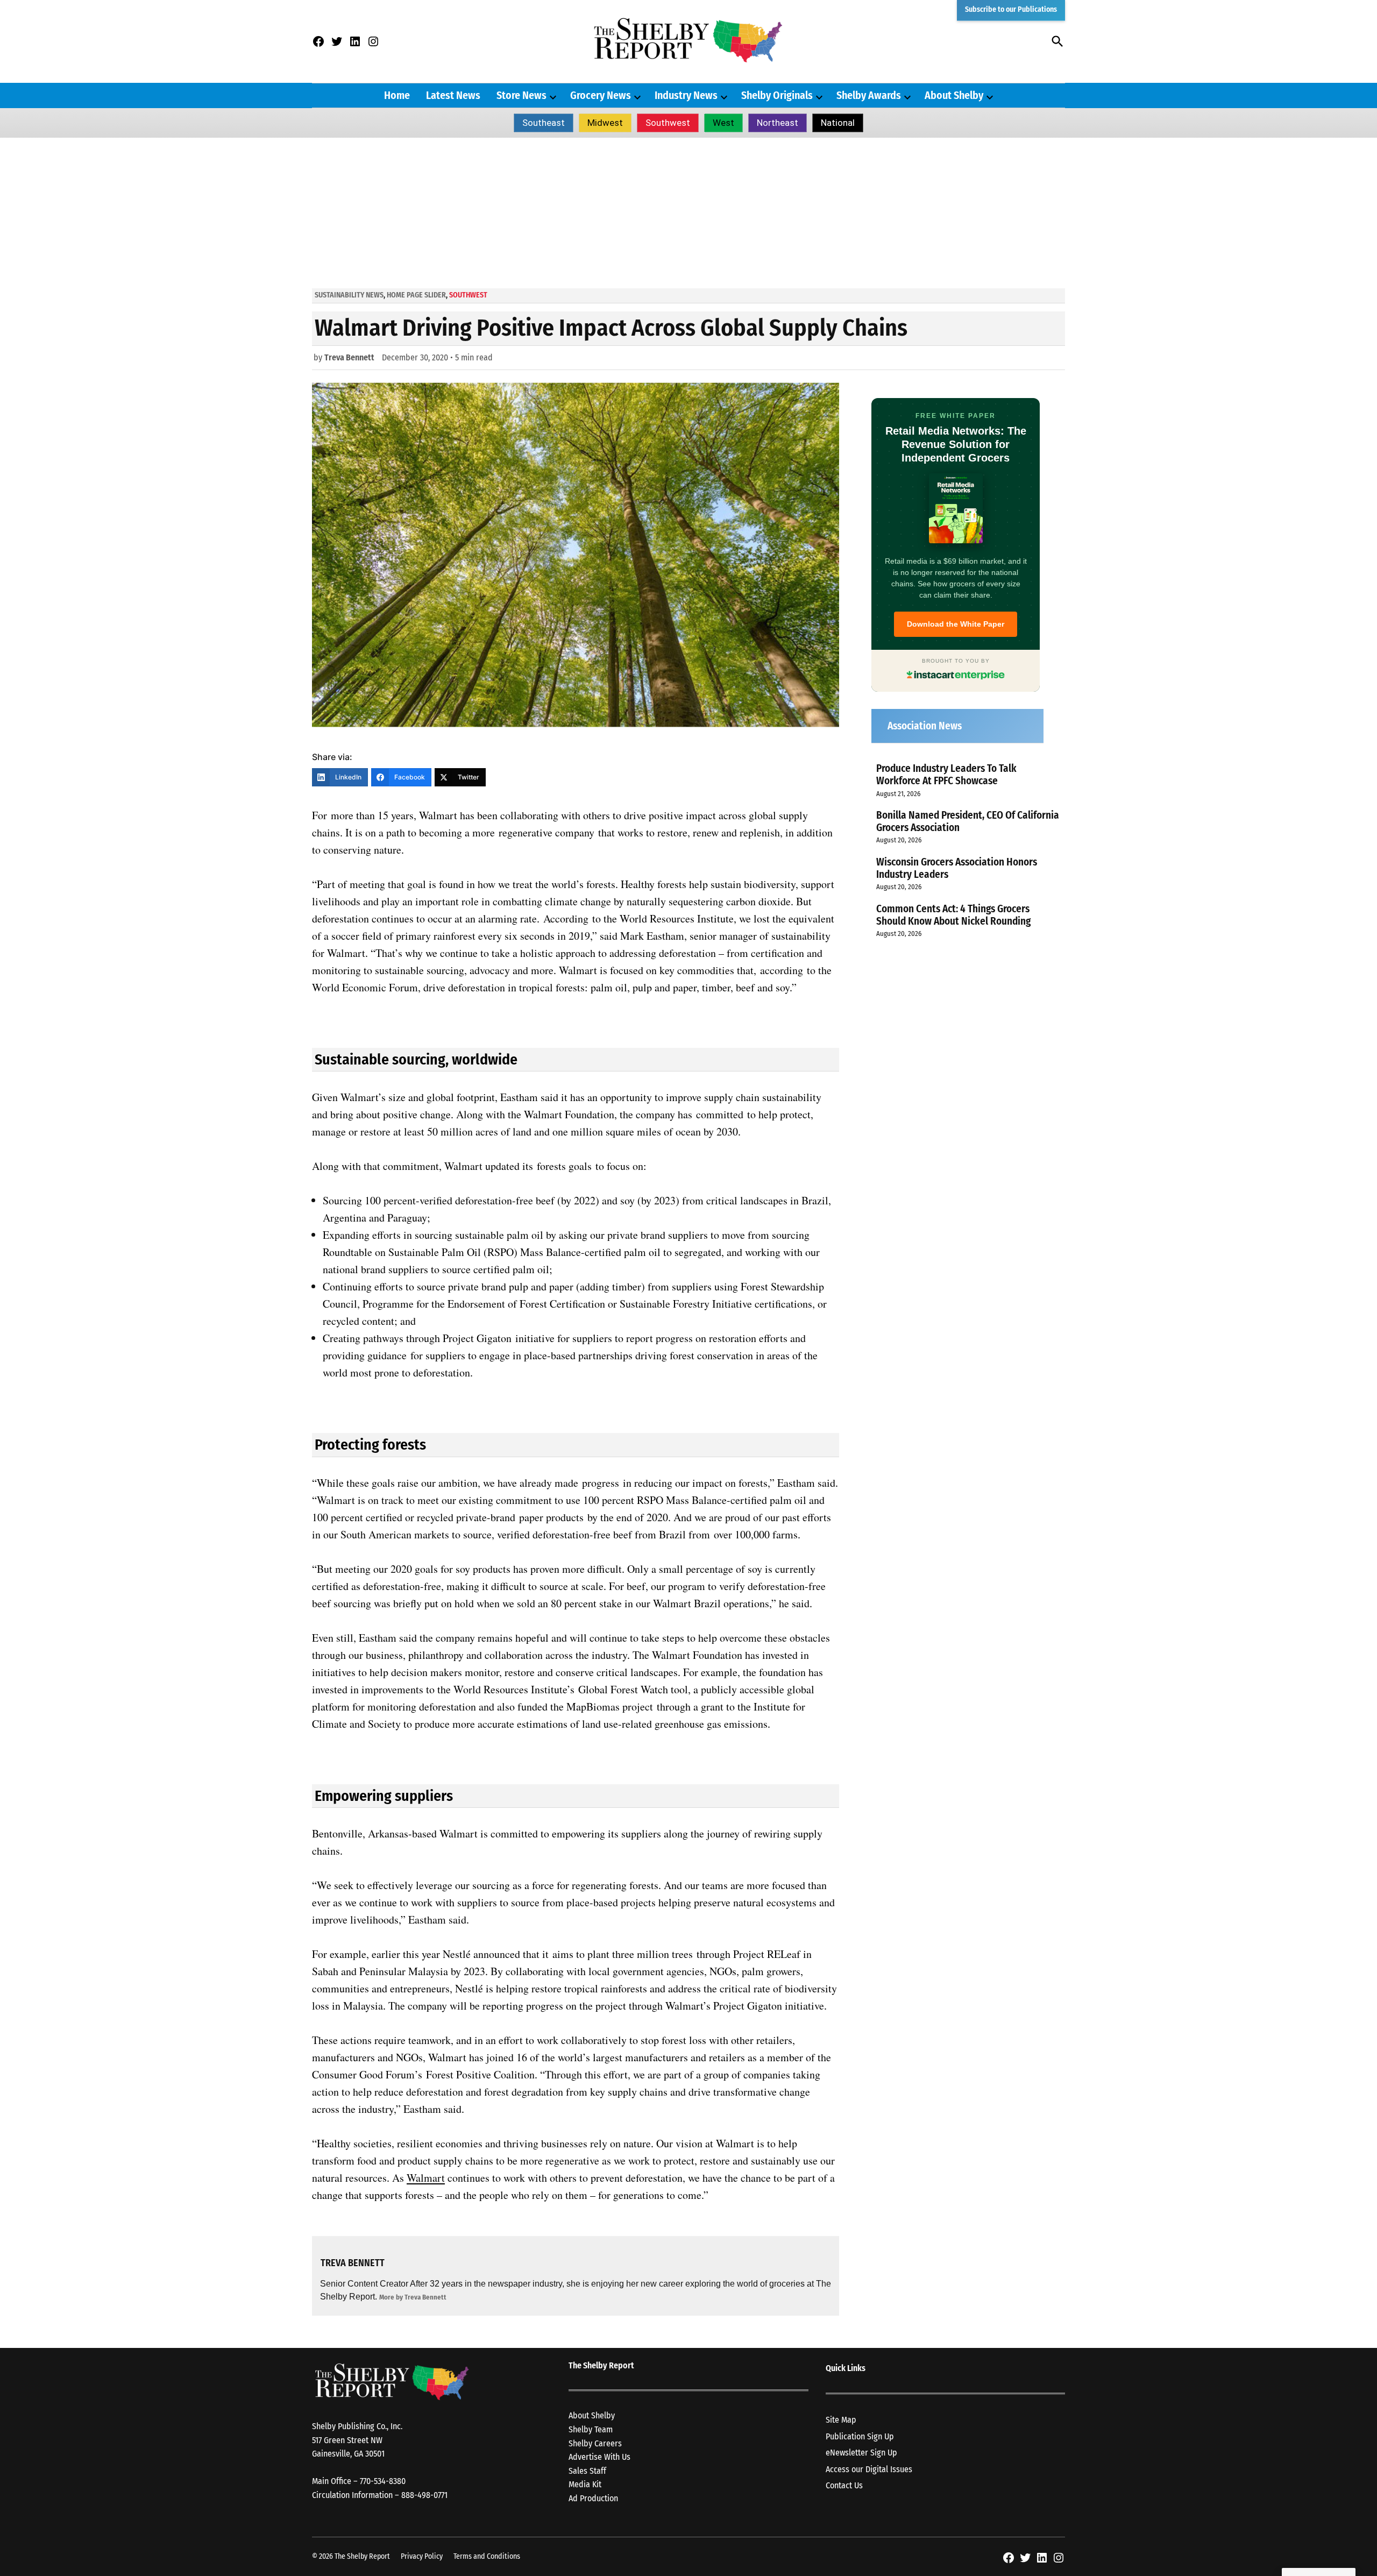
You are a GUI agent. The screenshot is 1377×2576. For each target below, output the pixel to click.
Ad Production (593, 2498)
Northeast (778, 123)
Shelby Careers (595, 2443)
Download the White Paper (956, 624)
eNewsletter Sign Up (861, 2453)
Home (397, 95)
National (838, 123)
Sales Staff (587, 2471)
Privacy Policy (422, 2556)
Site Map (841, 2420)
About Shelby (954, 95)
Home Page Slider (416, 295)
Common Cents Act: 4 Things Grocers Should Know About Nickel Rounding (953, 915)
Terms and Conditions (487, 2556)
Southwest (668, 123)
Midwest (605, 123)
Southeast (544, 123)
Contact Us (844, 2485)
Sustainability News (349, 295)
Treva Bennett (349, 357)
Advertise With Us (599, 2457)
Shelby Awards (869, 95)
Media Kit (585, 2484)
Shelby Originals (777, 95)
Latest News (453, 95)
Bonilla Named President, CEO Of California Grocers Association (968, 821)
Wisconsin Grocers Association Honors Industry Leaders (957, 868)
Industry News (686, 95)
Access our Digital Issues (869, 2469)
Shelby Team (591, 2429)
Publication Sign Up (860, 2436)
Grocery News (601, 95)
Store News (521, 95)
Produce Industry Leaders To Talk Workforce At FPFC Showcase (946, 775)
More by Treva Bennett (413, 2297)
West (723, 123)
